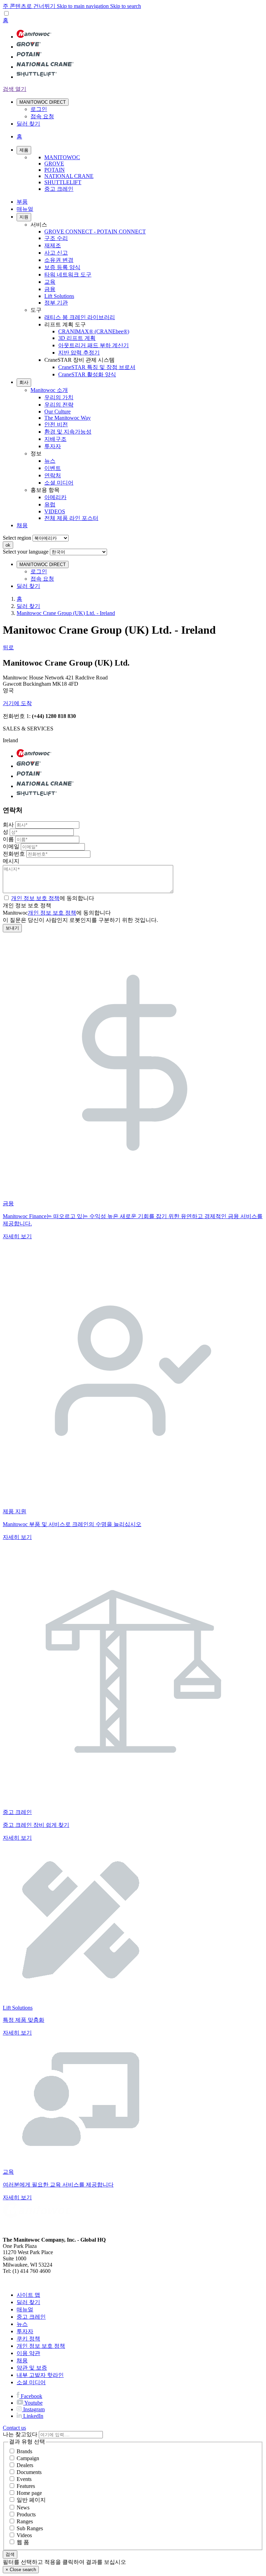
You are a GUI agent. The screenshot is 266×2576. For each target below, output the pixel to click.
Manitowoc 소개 (49, 390)
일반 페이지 (31, 2500)
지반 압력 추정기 (79, 353)
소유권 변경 (59, 260)
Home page (29, 2493)
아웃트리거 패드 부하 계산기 (94, 345)
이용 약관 (28, 2353)
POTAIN (55, 170)
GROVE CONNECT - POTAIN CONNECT (95, 232)
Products (26, 2514)
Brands (24, 2451)
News (23, 2507)
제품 (24, 150)
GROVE (54, 164)
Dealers (25, 2465)
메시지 (11, 861)
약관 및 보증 (32, 2368)
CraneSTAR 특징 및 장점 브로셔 (97, 367)
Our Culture (57, 412)
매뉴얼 (25, 209)
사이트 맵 (28, 2295)
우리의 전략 (59, 405)
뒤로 (8, 647)
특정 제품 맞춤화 (24, 2020)
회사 (24, 382)
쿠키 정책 (28, 2339)
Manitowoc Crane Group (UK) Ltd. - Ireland (66, 613)
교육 (50, 282)
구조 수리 (56, 238)
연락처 (53, 475)
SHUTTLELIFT (63, 182)
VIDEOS (55, 511)
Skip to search (126, 6)
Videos (24, 2535)
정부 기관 (56, 303)
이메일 (11, 846)
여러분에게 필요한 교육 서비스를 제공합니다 (58, 2185)
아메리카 (55, 497)
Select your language (26, 552)
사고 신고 (56, 253)
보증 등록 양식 (62, 267)
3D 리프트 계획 (77, 338)
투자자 (53, 446)
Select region (17, 538)
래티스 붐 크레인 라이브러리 (80, 317)
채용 (22, 525)
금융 (50, 289)
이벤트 (53, 468)
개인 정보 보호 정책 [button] (35, 898)
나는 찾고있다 (20, 2434)
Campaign (28, 2458)
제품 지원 (15, 1511)
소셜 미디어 (59, 483)
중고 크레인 (59, 189)
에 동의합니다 (53, 898)
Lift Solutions (59, 296)
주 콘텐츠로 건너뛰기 (30, 6)
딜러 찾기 (28, 606)
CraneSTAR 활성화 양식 (87, 374)
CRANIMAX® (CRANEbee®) (94, 331)
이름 (8, 839)
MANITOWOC (62, 157)
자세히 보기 (17, 1236)
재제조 (53, 245)
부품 (22, 202)
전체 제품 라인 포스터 (71, 518)
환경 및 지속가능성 (68, 432)
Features (26, 2486)
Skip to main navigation (83, 6)
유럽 (50, 504)
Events (24, 2479)
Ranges (25, 2521)
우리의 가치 (59, 397)
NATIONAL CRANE (69, 176)
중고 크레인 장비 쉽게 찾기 (36, 1825)
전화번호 (14, 854)
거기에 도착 (17, 703)
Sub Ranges (30, 2528)
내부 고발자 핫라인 (40, 2375)
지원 (24, 217)
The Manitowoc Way (68, 418)
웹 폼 (23, 2542)
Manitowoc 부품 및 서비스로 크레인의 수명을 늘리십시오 (72, 1524)
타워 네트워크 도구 (68, 275)
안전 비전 (56, 424)
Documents (29, 2472)
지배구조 (55, 439)
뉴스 (50, 461)
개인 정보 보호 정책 (52, 913)
